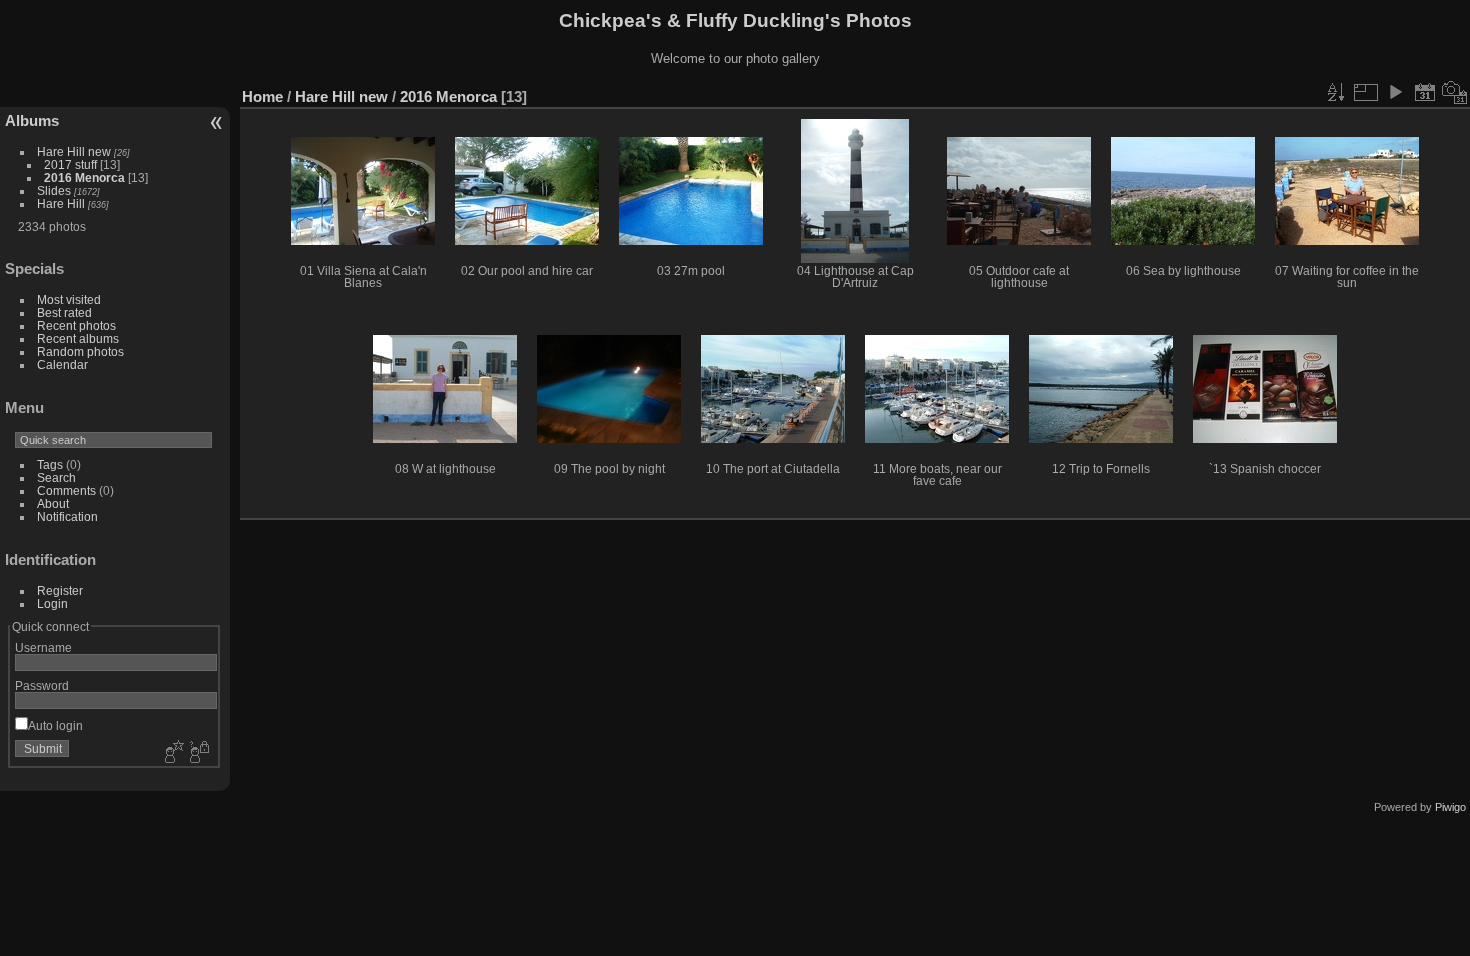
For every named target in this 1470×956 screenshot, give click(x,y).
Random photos (80, 351)
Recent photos (76, 325)
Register (60, 590)
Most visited (69, 299)
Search (56, 477)
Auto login (55, 725)
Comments (66, 490)
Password (42, 685)
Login (52, 603)
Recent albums (78, 338)
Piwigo (1450, 807)
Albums (32, 120)
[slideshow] (1395, 92)
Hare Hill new (74, 151)
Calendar (62, 364)
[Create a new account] (172, 753)
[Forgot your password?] (198, 753)
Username (43, 647)
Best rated (64, 312)
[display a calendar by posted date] (1425, 92)
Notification (67, 516)
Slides (54, 190)
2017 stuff (70, 164)
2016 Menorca (84, 177)
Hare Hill (61, 203)
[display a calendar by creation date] (1455, 92)
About (53, 503)
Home (262, 96)
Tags (50, 464)
